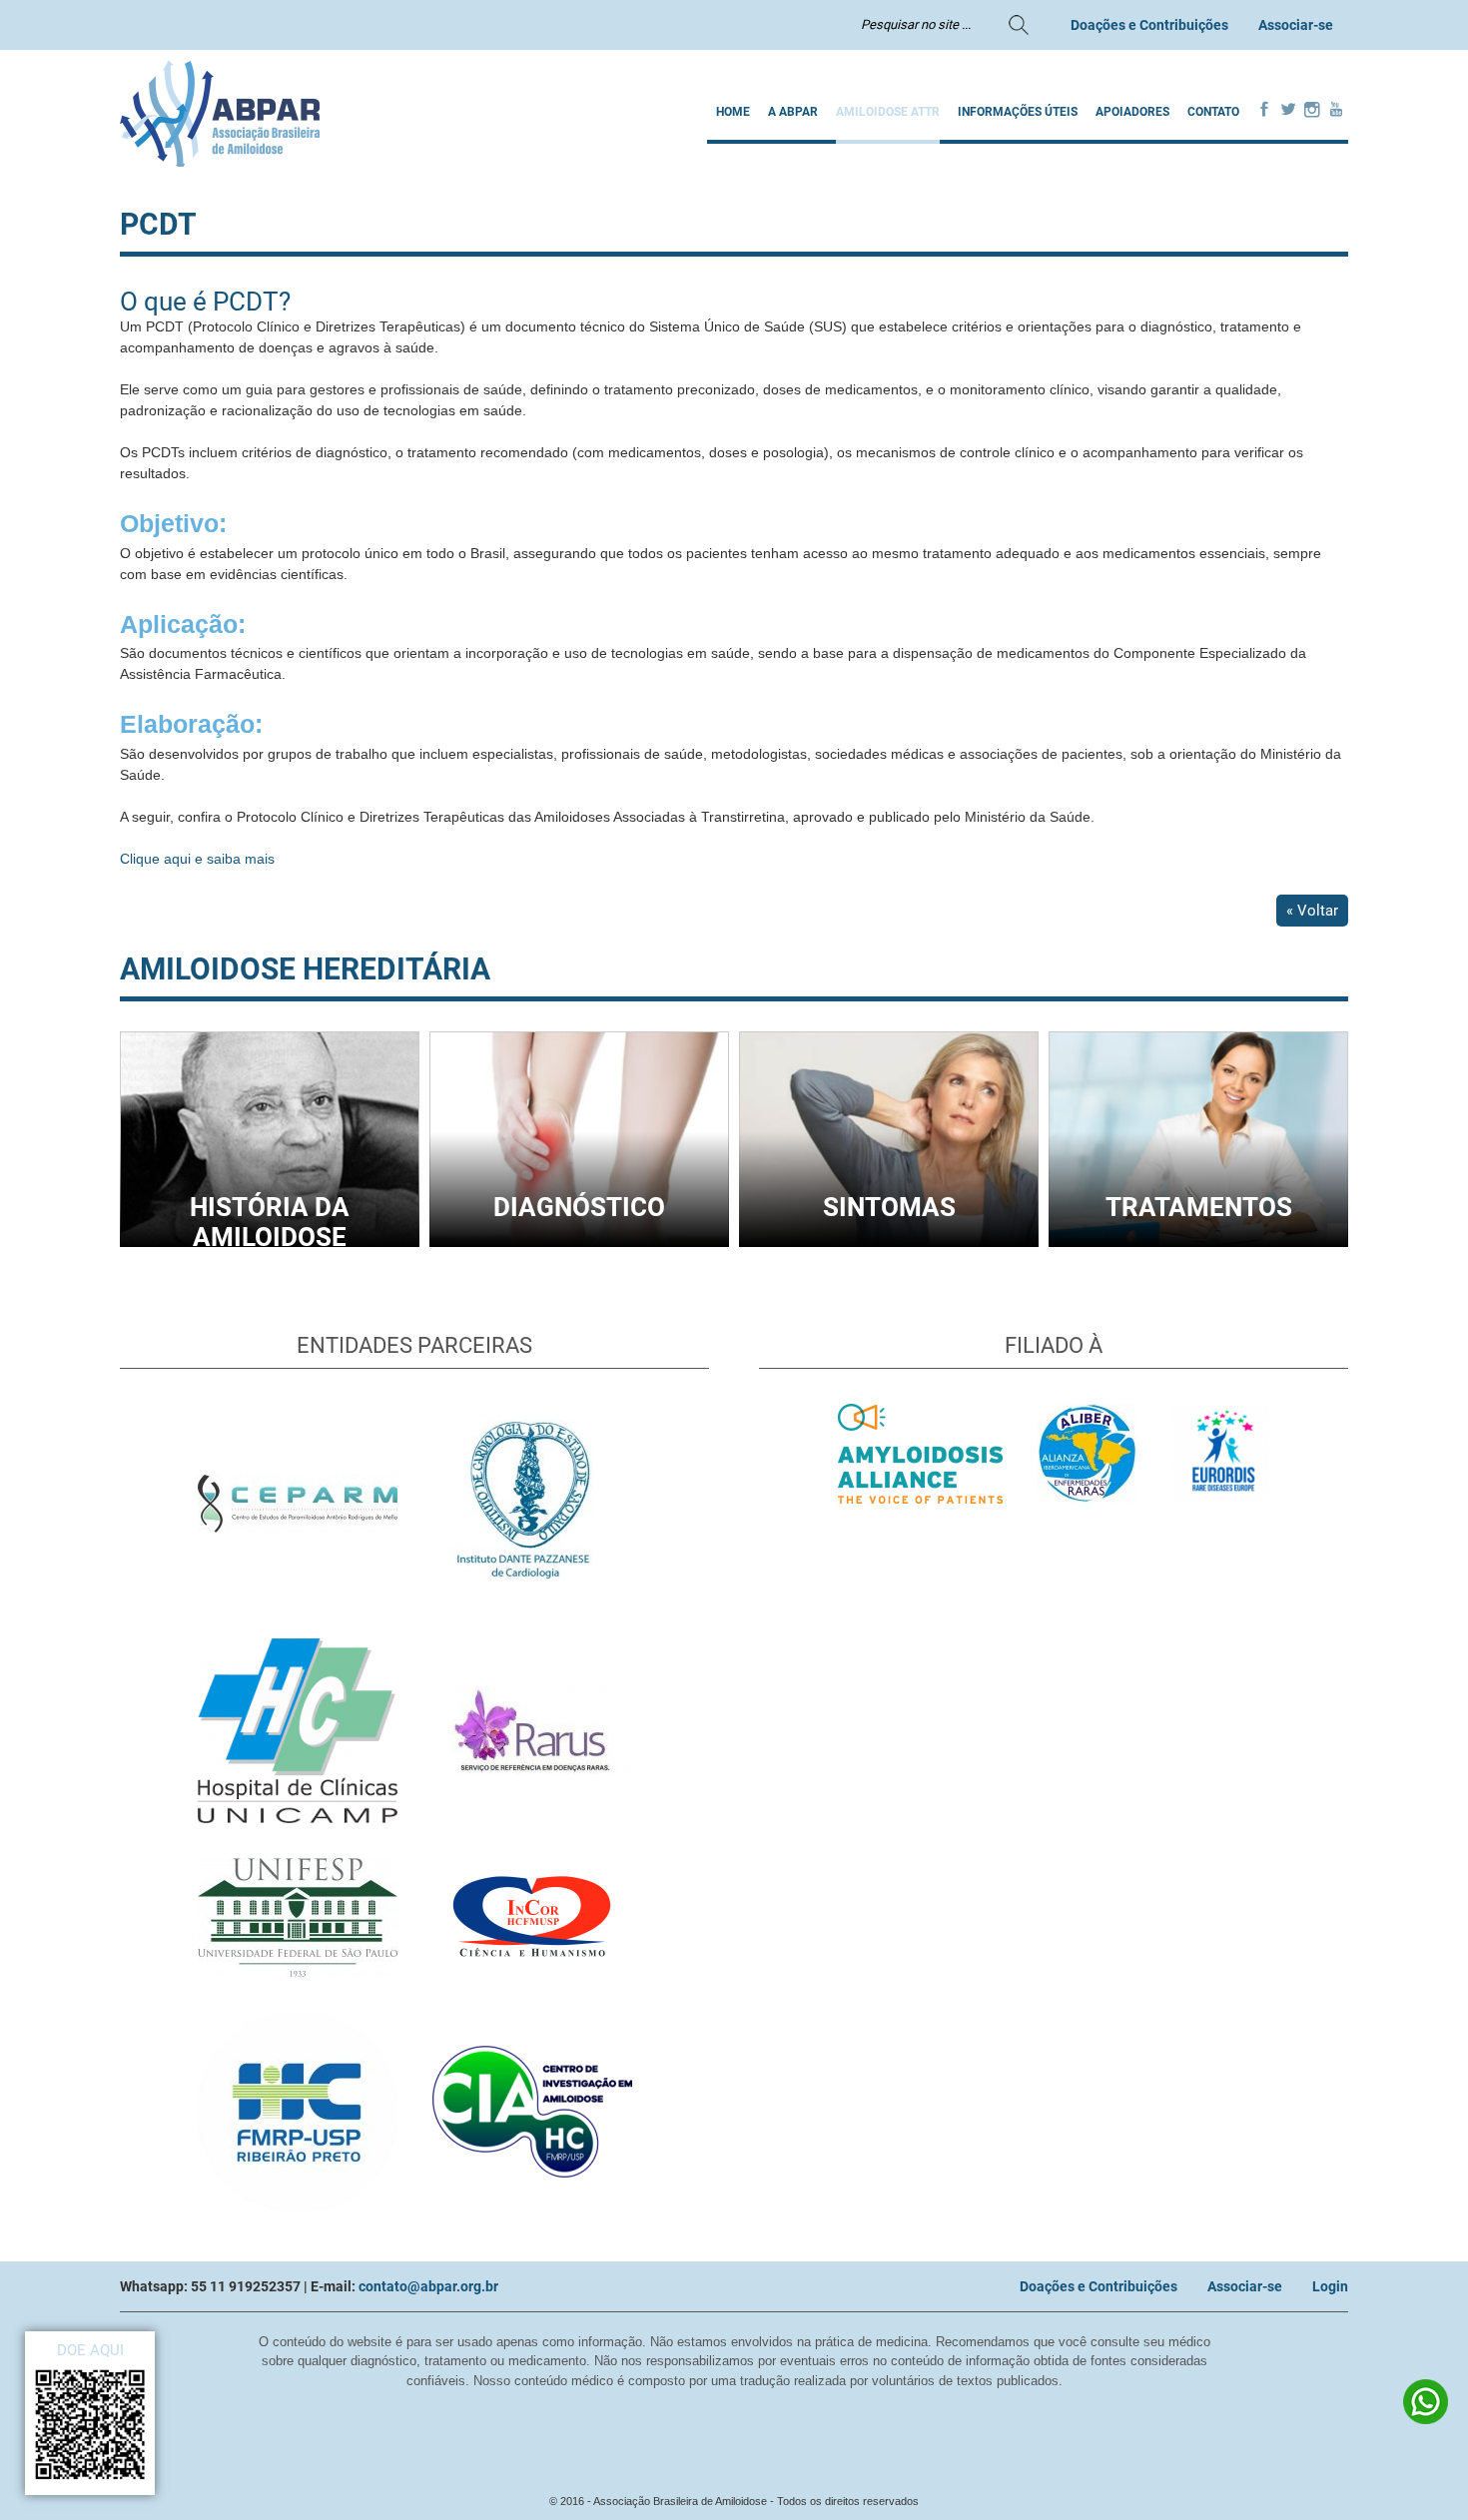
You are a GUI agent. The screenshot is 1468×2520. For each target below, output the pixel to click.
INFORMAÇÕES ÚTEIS (1018, 112)
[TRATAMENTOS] (1198, 1242)
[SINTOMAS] (889, 1242)
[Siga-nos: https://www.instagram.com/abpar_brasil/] (1312, 111)
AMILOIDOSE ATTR (888, 112)
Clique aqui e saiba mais (197, 859)
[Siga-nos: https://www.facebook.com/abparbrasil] (1264, 111)
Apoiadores (1132, 112)
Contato (1213, 112)
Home (733, 112)
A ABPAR (793, 112)
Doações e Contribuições (1149, 25)
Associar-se (1296, 25)
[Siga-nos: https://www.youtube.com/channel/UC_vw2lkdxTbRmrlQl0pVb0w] (1336, 111)
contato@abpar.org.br (428, 2286)
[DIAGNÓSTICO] (579, 1242)
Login (1330, 2286)
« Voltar (1312, 911)
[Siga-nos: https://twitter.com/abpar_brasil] (1288, 111)
